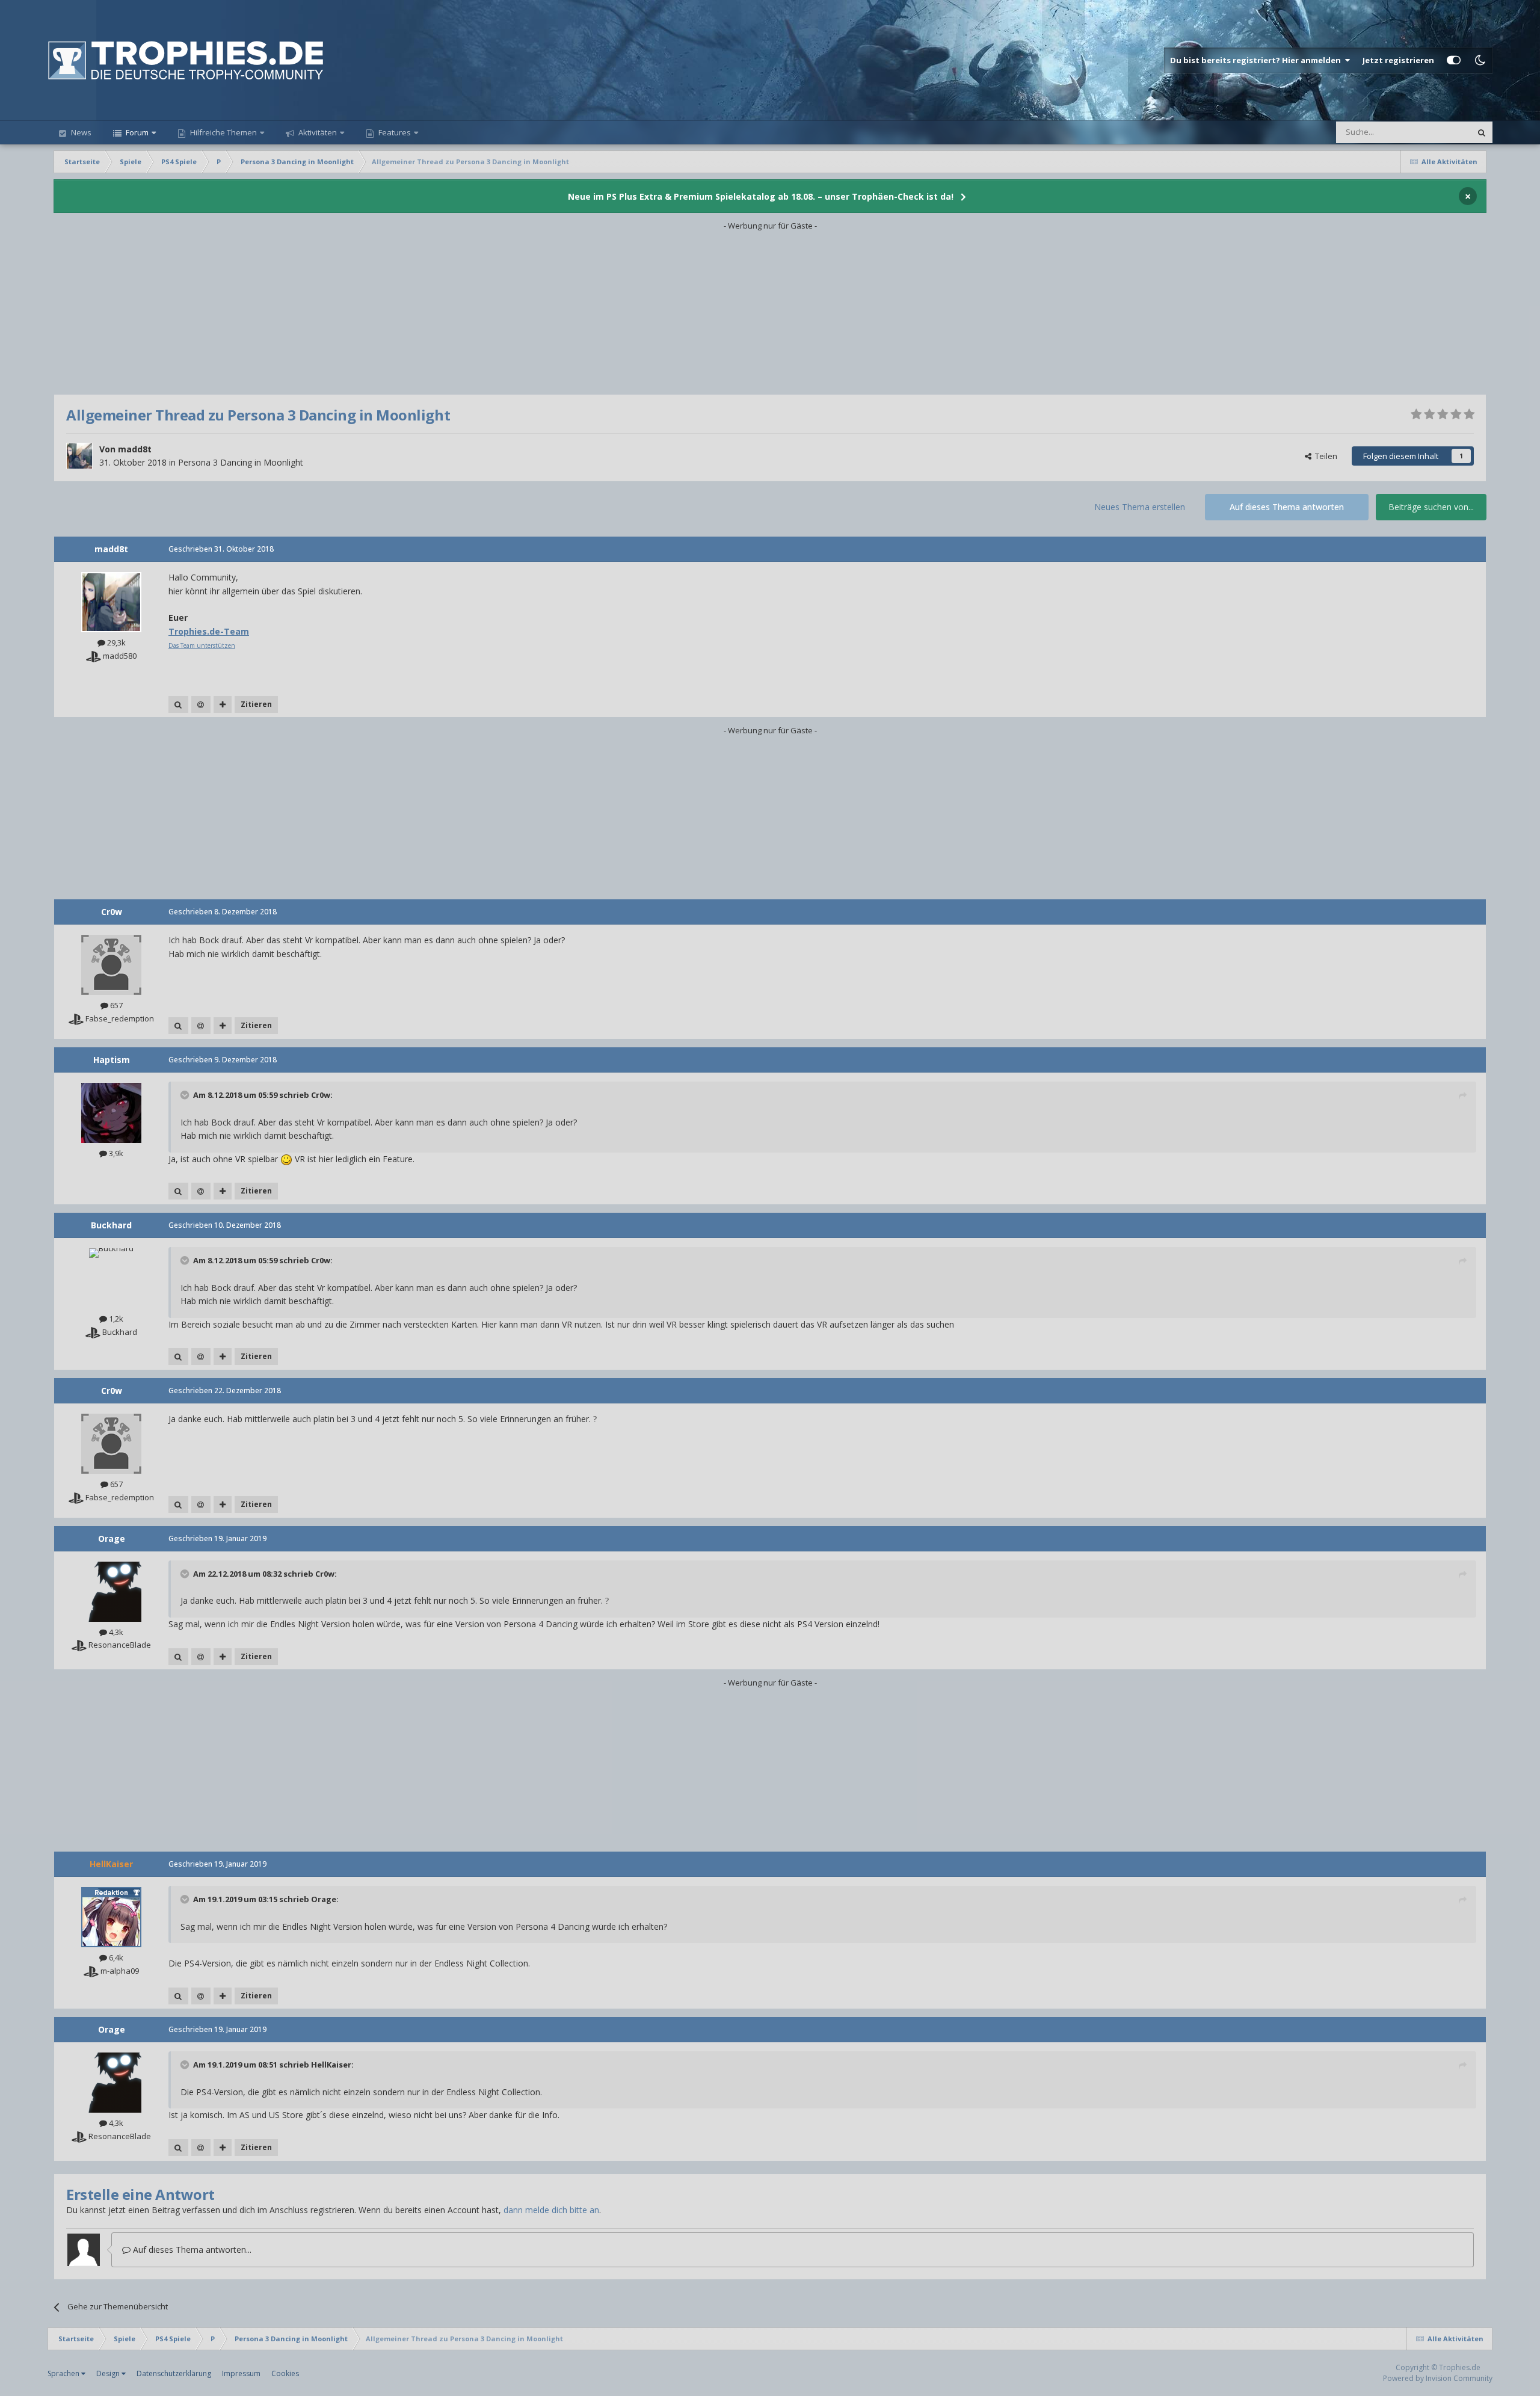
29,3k (115, 642)
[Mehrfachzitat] (223, 704)
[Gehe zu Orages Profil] (111, 1592)
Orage (324, 1899)
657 (115, 1005)
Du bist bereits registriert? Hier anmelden (1257, 60)
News (80, 132)
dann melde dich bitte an (551, 2210)
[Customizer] (1454, 60)
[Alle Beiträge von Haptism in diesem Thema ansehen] (178, 1191)
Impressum (241, 2373)
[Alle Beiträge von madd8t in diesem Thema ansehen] (178, 704)
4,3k (115, 1632)
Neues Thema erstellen (1140, 507)
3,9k (115, 1153)
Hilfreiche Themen (223, 132)
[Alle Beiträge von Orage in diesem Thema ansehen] (178, 1657)
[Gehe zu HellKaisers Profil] (111, 1917)
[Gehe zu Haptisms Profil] (111, 1113)
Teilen (1324, 456)
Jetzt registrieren (1398, 60)
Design (109, 2373)
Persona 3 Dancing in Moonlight (241, 462)
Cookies (285, 2373)
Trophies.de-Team (209, 631)
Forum (136, 132)
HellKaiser (331, 2065)
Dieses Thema (1431, 132)
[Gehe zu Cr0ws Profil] (111, 965)
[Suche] (1482, 132)
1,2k (115, 1319)
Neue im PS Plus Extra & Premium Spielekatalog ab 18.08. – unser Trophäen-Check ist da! (761, 196)
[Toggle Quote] (186, 1095)
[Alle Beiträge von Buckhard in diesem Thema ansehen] (178, 1357)
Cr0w (321, 1095)
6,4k (115, 1957)
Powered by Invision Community (1438, 2378)
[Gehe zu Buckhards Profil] (111, 1278)
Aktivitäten (317, 132)
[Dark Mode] (1480, 60)
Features (394, 132)
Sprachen (64, 2373)
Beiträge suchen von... (1431, 507)
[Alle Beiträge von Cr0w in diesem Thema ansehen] (178, 1026)
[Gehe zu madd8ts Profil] (79, 456)
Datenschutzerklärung (174, 2373)
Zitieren (256, 704)
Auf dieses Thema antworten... (191, 2250)
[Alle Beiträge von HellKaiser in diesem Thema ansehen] (178, 1996)
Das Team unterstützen (202, 645)
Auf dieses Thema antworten (1287, 507)
